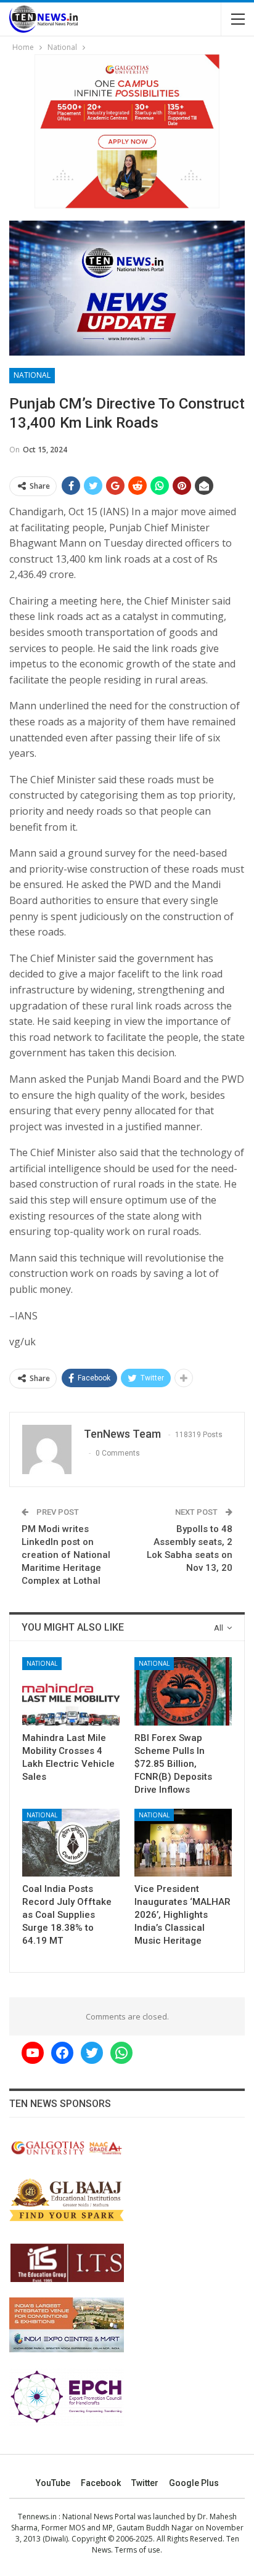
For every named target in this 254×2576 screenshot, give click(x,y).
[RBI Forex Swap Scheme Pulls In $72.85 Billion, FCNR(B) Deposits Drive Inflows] (183, 1691)
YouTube (53, 2483)
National (32, 375)
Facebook (101, 2483)
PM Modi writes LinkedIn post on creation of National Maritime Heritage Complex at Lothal (66, 1555)
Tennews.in (37, 2517)
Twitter (145, 2483)
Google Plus (194, 2483)
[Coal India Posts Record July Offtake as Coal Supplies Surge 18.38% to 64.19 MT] (71, 1843)
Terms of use (137, 2550)
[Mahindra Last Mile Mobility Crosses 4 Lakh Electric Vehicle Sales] (71, 1691)
